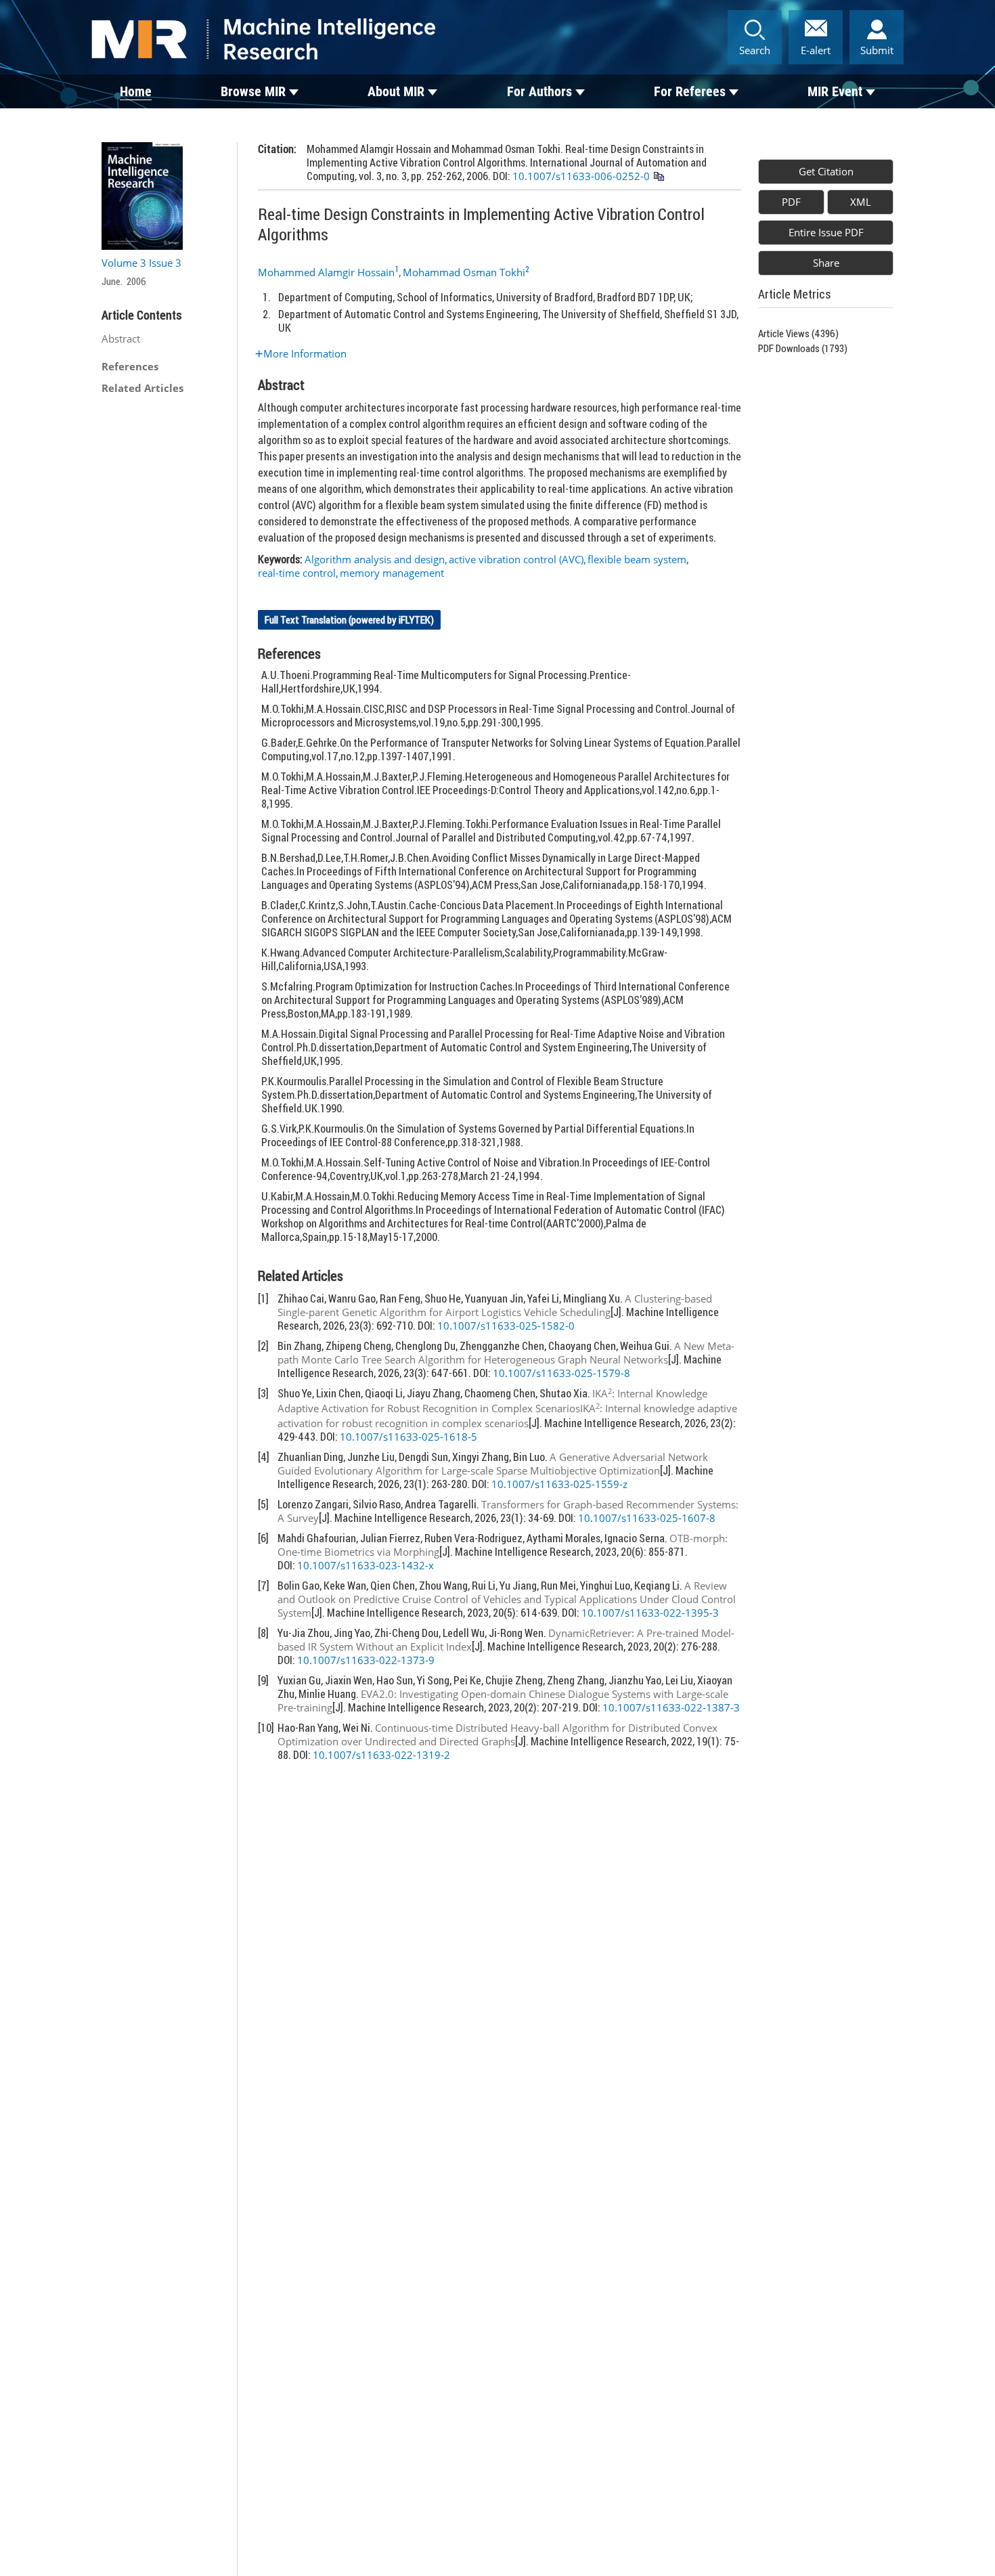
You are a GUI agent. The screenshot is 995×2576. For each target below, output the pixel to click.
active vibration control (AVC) (516, 559)
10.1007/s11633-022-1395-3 (650, 1613)
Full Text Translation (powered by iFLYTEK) (349, 620)
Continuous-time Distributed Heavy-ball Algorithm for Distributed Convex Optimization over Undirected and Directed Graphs (497, 1734)
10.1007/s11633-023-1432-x (366, 1565)
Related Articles (142, 388)
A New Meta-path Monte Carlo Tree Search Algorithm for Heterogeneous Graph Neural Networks (506, 1353)
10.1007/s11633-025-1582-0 (506, 1326)
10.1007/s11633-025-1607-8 (647, 1518)
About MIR (396, 91)
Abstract (121, 339)
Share (826, 263)
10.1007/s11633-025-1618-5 (408, 1437)
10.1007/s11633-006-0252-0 (581, 176)
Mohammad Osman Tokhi (464, 272)
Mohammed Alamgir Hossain (326, 272)
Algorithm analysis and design (375, 559)
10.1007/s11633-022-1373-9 (366, 1660)
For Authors (539, 91)
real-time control (297, 573)
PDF (791, 202)
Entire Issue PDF (826, 232)
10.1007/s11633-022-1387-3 (671, 1707)
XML (861, 202)
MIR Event (835, 91)
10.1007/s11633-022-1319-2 (381, 1755)
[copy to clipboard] (658, 177)
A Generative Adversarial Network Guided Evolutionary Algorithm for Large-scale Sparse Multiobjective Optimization (493, 1464)
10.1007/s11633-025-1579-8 (561, 1373)
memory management (392, 573)
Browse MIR (253, 91)
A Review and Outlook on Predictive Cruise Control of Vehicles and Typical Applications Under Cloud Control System (507, 1599)
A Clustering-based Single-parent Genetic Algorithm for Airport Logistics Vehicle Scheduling (495, 1305)
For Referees (690, 91)
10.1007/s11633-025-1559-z (559, 1484)
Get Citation (826, 171)
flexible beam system (637, 559)
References (130, 366)
